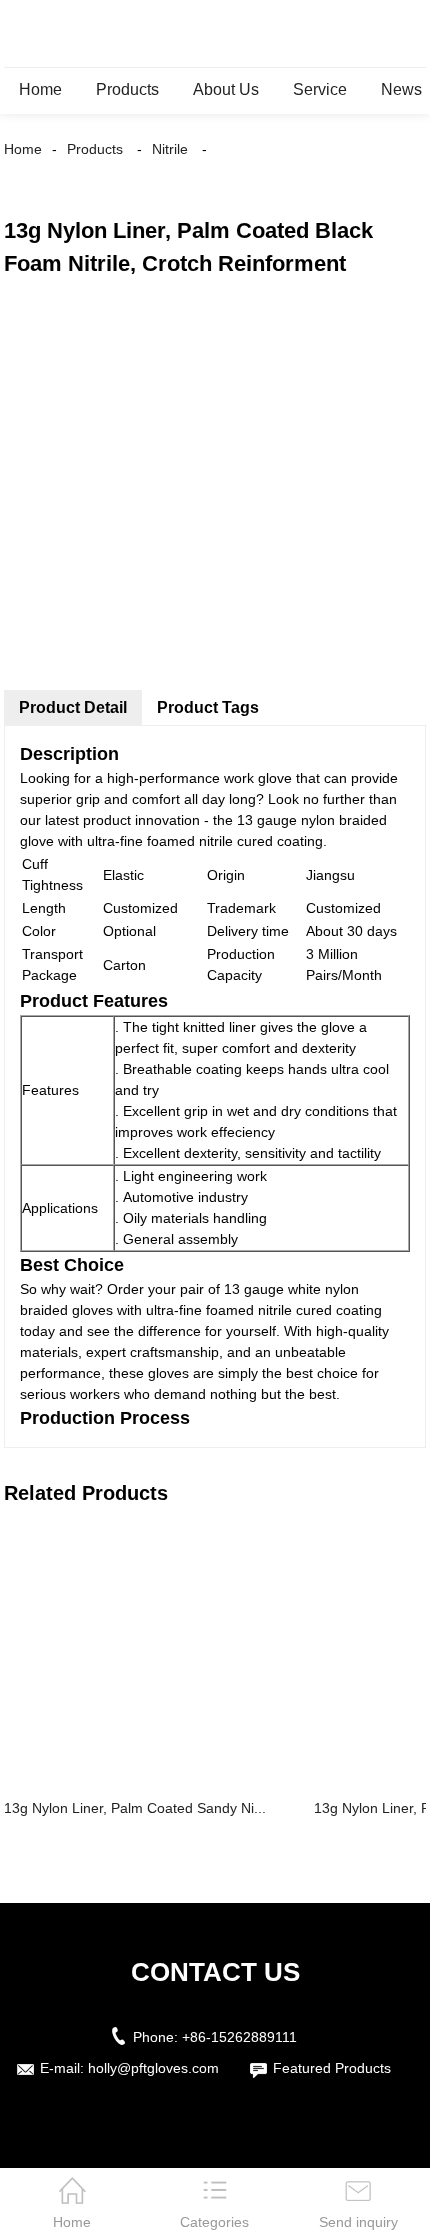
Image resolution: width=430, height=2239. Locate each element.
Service (320, 89)
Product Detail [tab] (73, 707)
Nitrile (170, 149)
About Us (226, 89)
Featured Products (332, 2068)
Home (40, 89)
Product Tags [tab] (208, 707)
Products (127, 89)
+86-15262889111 (239, 2037)
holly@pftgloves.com (153, 2068)
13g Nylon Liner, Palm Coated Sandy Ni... (135, 1808)
